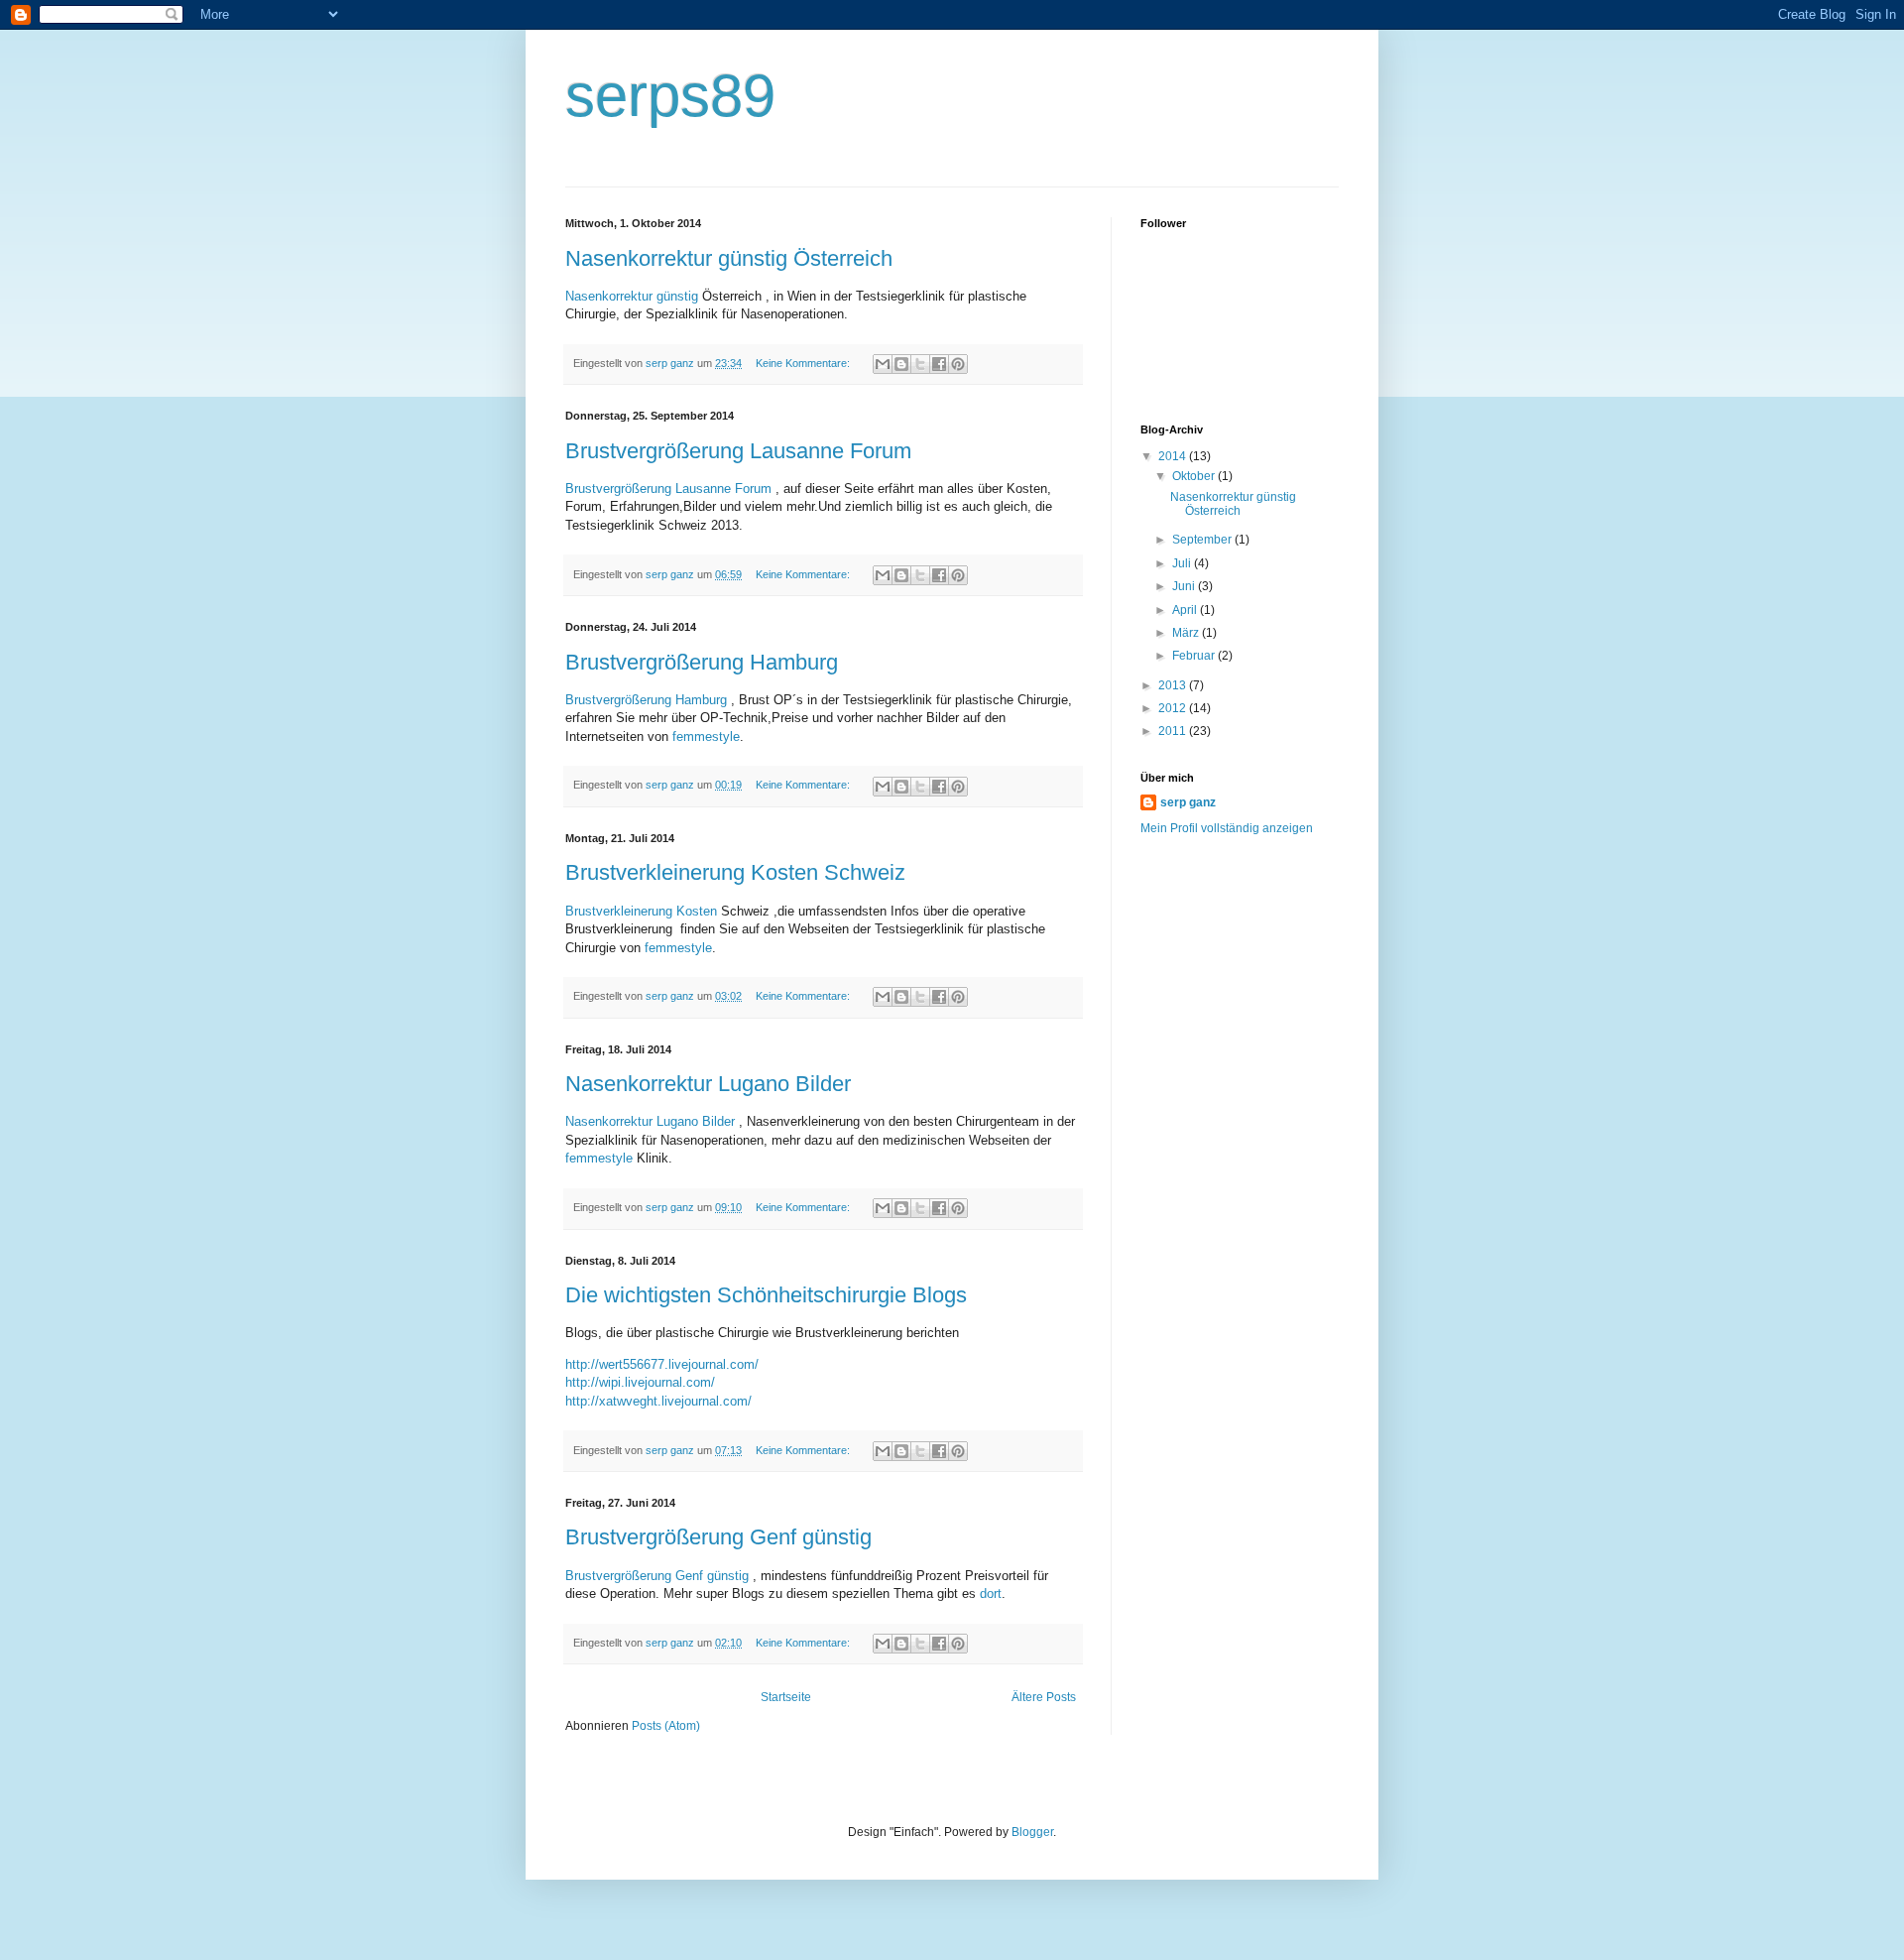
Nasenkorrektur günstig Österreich (729, 258)
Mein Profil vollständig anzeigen (1227, 828)
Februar (1195, 656)
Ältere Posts (1044, 1697)
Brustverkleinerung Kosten (641, 911)
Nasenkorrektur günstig (632, 296)
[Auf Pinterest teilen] (958, 364)
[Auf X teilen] (920, 364)
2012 (1174, 708)
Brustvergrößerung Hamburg (702, 662)
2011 (1174, 731)
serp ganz (1188, 802)
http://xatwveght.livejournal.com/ (658, 1401)
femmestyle (706, 736)
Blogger (1032, 1832)
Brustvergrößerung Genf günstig (718, 1537)
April (1186, 610)
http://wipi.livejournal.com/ (640, 1382)
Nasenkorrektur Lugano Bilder (708, 1084)
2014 (1174, 456)
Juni (1185, 586)
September (1203, 540)
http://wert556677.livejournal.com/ (662, 1364)
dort (991, 1593)
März (1187, 633)
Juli (1183, 563)
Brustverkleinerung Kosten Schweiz (735, 872)
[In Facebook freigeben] (939, 364)
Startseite (786, 1697)
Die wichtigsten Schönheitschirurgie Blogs (766, 1295)
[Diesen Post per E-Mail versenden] (883, 364)
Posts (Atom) (666, 1726)
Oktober (1195, 476)
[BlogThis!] (901, 364)
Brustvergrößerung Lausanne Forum (738, 451)
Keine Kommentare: (804, 363)
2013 (1174, 685)
